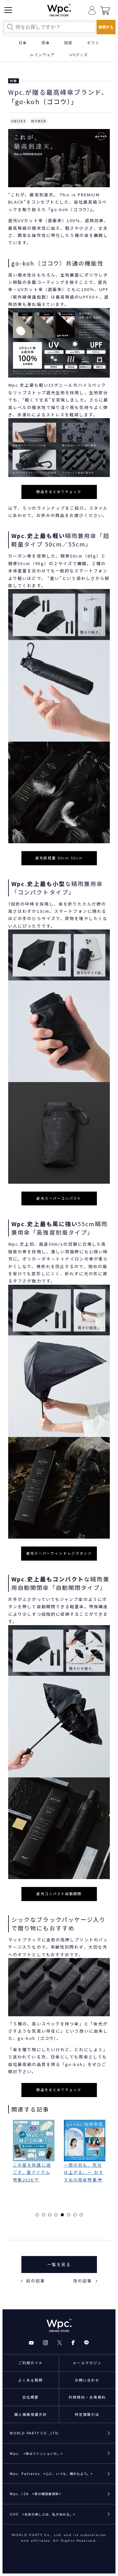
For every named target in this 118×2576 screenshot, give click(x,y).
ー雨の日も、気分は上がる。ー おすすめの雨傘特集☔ (33, 2172)
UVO (43, 2514)
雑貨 (68, 43)
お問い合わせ (87, 2380)
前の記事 (36, 2281)
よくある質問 (31, 2380)
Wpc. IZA (36, 2494)
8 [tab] (81, 2215)
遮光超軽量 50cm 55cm (59, 858)
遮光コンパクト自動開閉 (59, 1894)
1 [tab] (37, 2215)
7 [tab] (75, 2215)
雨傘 (46, 43)
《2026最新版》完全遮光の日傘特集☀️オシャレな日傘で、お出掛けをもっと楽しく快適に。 (84, 2183)
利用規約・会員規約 (87, 2397)
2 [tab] (43, 2215)
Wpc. (36, 2453)
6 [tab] (69, 2215)
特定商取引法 (87, 2414)
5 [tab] (62, 2215)
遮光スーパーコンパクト (59, 1198)
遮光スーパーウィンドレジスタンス (59, 1553)
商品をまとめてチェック (59, 492)
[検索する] (106, 27)
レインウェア (43, 55)
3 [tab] (50, 2215)
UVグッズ (79, 55)
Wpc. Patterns (51, 2473)
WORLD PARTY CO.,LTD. (35, 2433)
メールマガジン (87, 2363)
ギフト (93, 43)
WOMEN (39, 121)
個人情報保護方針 (31, 2414)
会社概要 (31, 2397)
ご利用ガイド (31, 2363)
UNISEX (19, 121)
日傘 (23, 43)
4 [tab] (56, 2215)
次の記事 (82, 2281)
